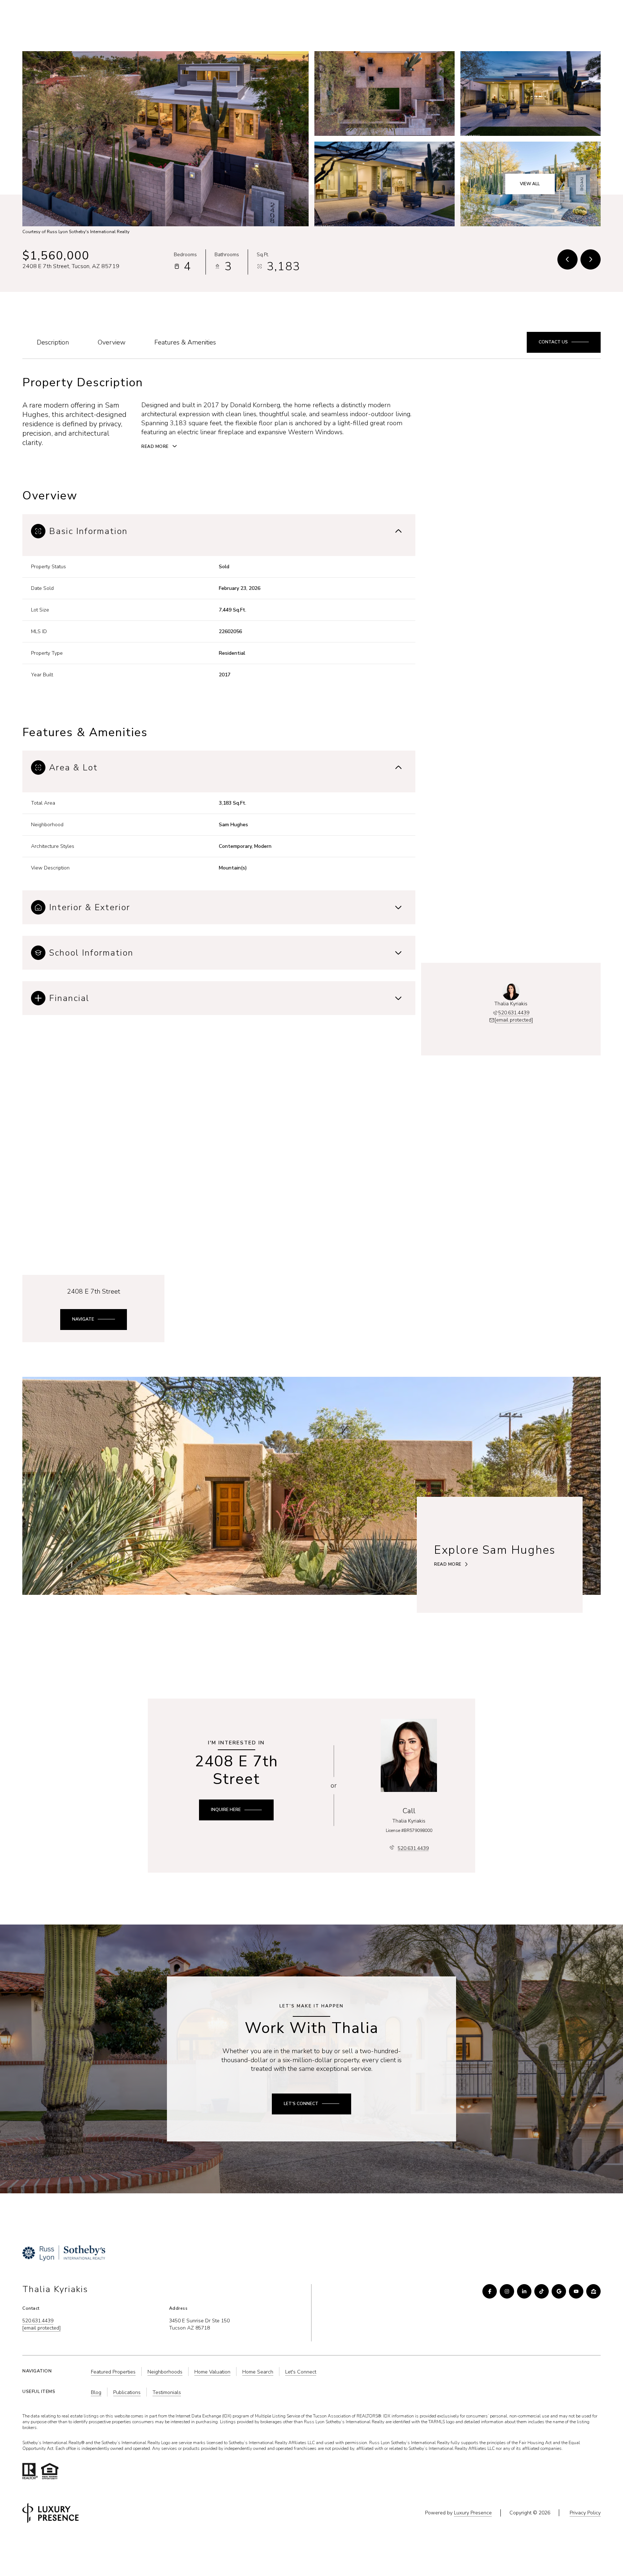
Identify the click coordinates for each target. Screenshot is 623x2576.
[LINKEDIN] (524, 2291)
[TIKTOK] (542, 2291)
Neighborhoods (383, 17)
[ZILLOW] (593, 2291)
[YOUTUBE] (576, 2291)
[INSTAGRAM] (507, 2291)
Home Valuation (212, 2372)
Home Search (258, 2372)
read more (448, 1564)
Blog (96, 2392)
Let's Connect (434, 17)
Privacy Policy (585, 2513)
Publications (127, 2392)
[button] (547, 17)
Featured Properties (113, 2372)
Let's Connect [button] (301, 2372)
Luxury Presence (473, 2513)
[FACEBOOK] (490, 2291)
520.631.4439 (482, 17)
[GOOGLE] (559, 2291)
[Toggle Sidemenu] (593, 17)
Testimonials (167, 2392)
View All (530, 184)
